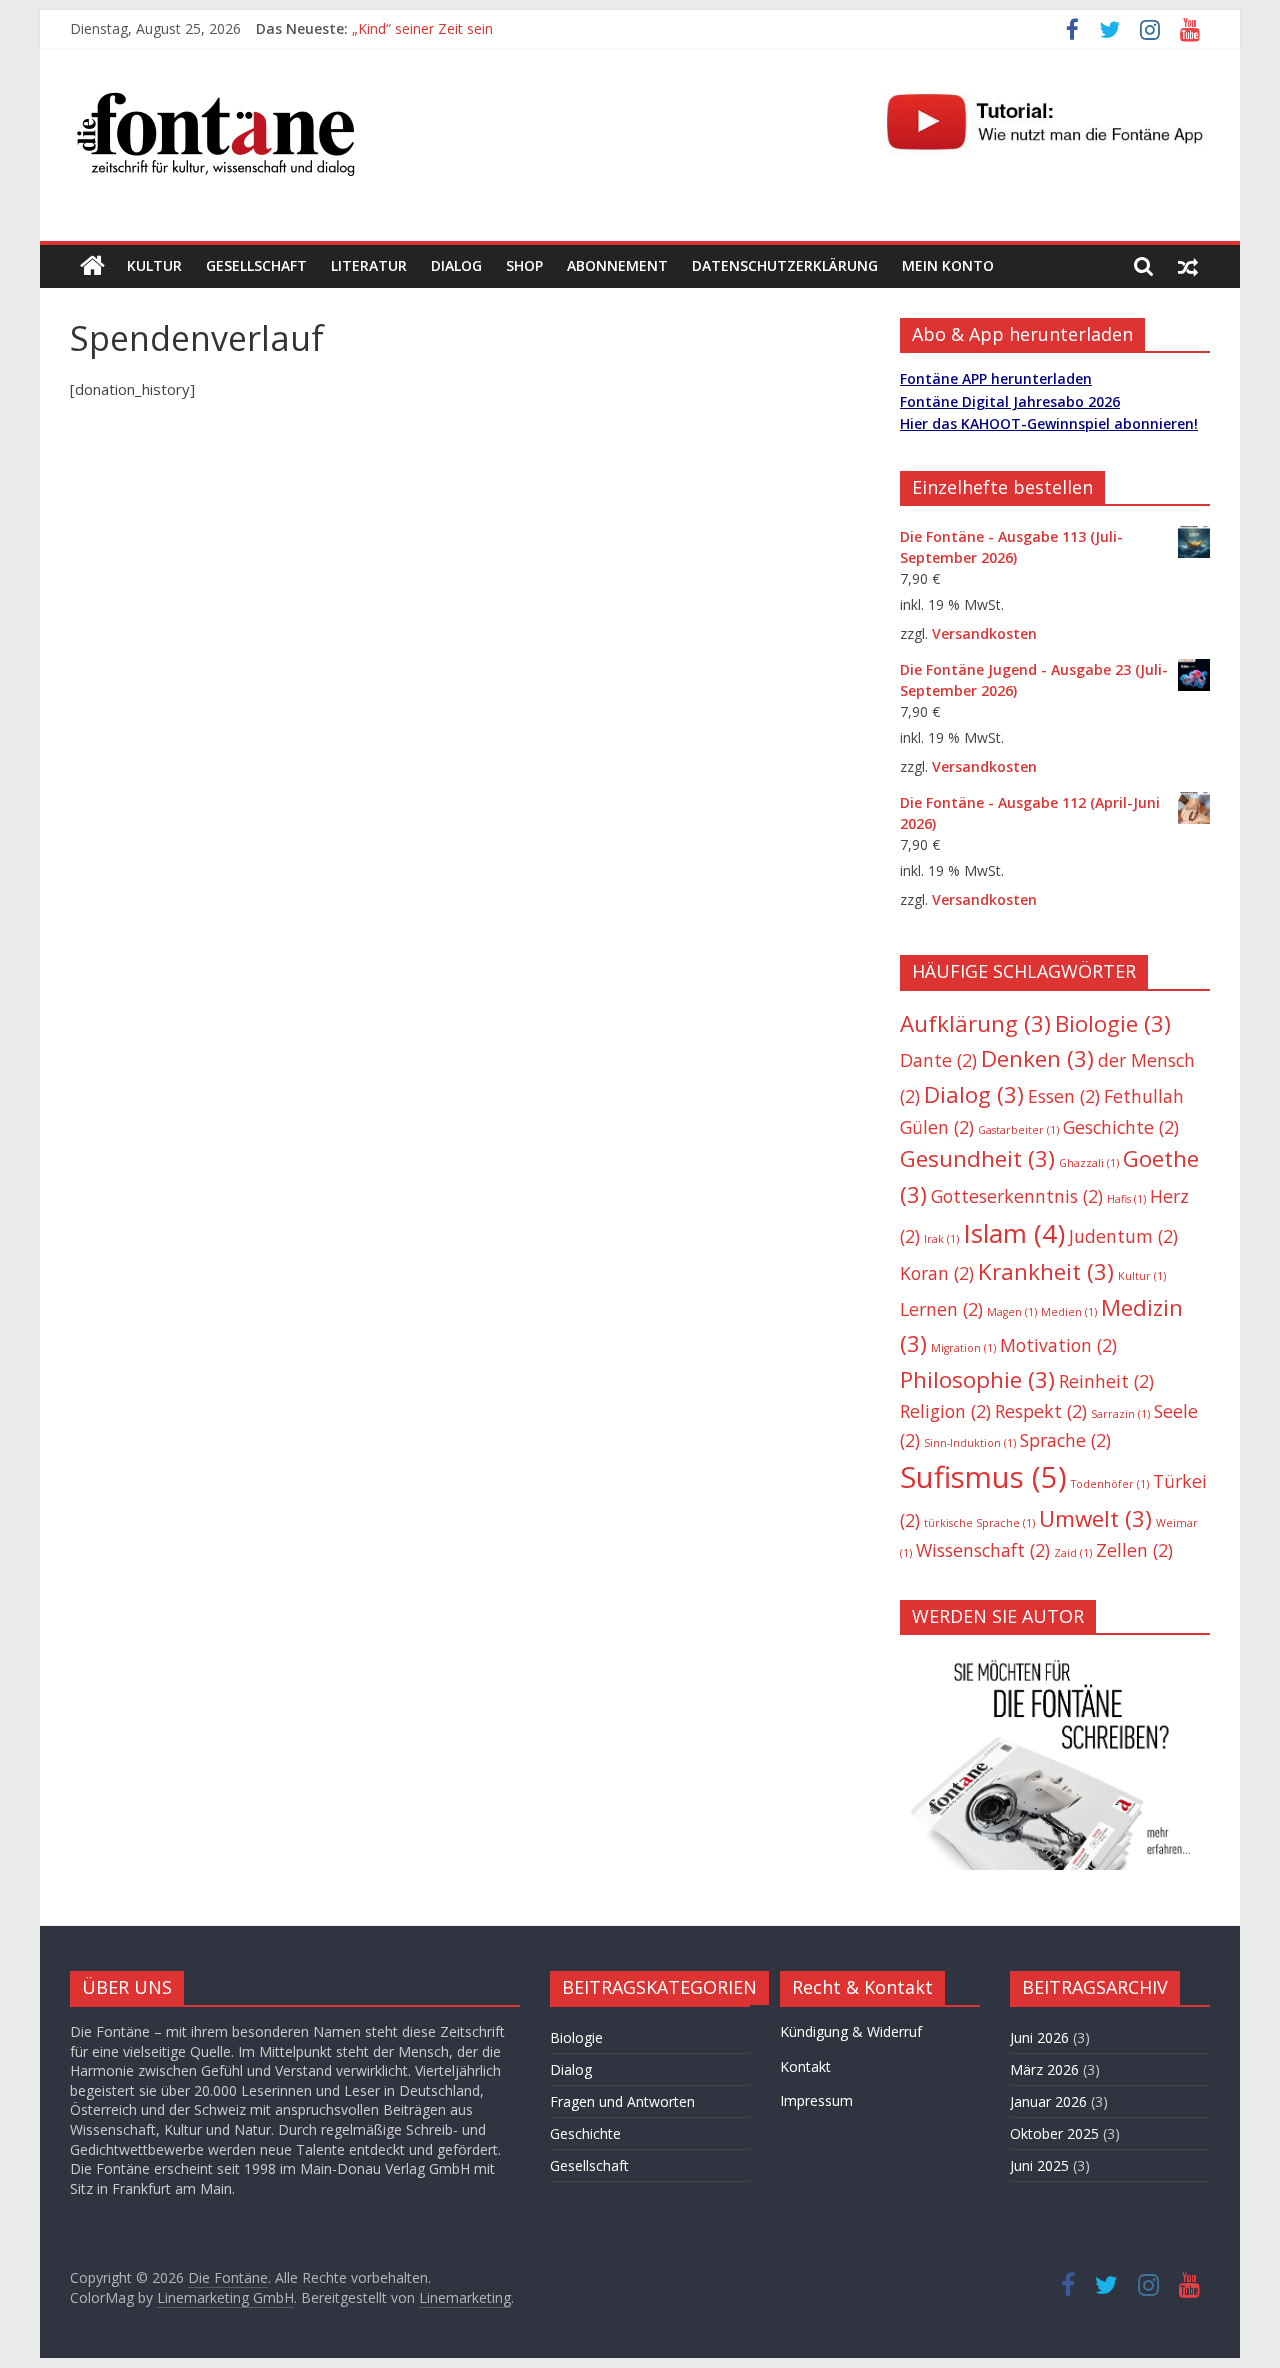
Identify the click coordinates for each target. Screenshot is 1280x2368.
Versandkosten (984, 633)
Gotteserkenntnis (1017, 1196)
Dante (938, 1060)
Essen (1064, 1096)
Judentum (1123, 1236)
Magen (1012, 1312)
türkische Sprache (979, 1523)
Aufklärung (975, 1023)
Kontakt (805, 2066)
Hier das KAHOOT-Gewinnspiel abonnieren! (1049, 423)
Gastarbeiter (1018, 1130)
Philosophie (977, 1379)
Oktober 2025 (1054, 2133)
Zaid (1073, 1553)
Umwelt (1095, 1518)
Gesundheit (977, 1158)
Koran (937, 1273)
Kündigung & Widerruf (851, 2031)
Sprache (1065, 1440)
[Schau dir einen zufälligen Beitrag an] (1188, 266)
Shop (524, 265)
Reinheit (1106, 1381)
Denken (1037, 1058)
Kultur (154, 265)
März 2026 (1044, 2069)
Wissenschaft (983, 1550)
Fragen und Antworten (622, 2101)
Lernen (941, 1309)
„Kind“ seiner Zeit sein (422, 28)
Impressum (816, 2100)
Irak (941, 1239)
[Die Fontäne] (92, 266)
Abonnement (617, 265)
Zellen (1134, 1550)
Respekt (1041, 1411)
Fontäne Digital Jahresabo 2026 (1010, 401)
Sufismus (983, 1477)
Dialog (456, 265)
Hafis (1126, 1199)
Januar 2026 (1048, 2101)
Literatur (369, 265)
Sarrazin (1120, 1414)
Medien (1069, 1312)
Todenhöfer (1110, 1484)
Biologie (1113, 1023)
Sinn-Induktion (970, 1443)
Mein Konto (948, 265)
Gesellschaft (256, 265)
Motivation (1058, 1345)
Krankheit (1046, 1271)
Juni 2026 (1039, 2037)
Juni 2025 (1039, 2165)
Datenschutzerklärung (785, 265)
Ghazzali (1089, 1163)
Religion (945, 1411)
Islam (1014, 1233)
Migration (963, 1348)
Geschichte (1121, 1127)
